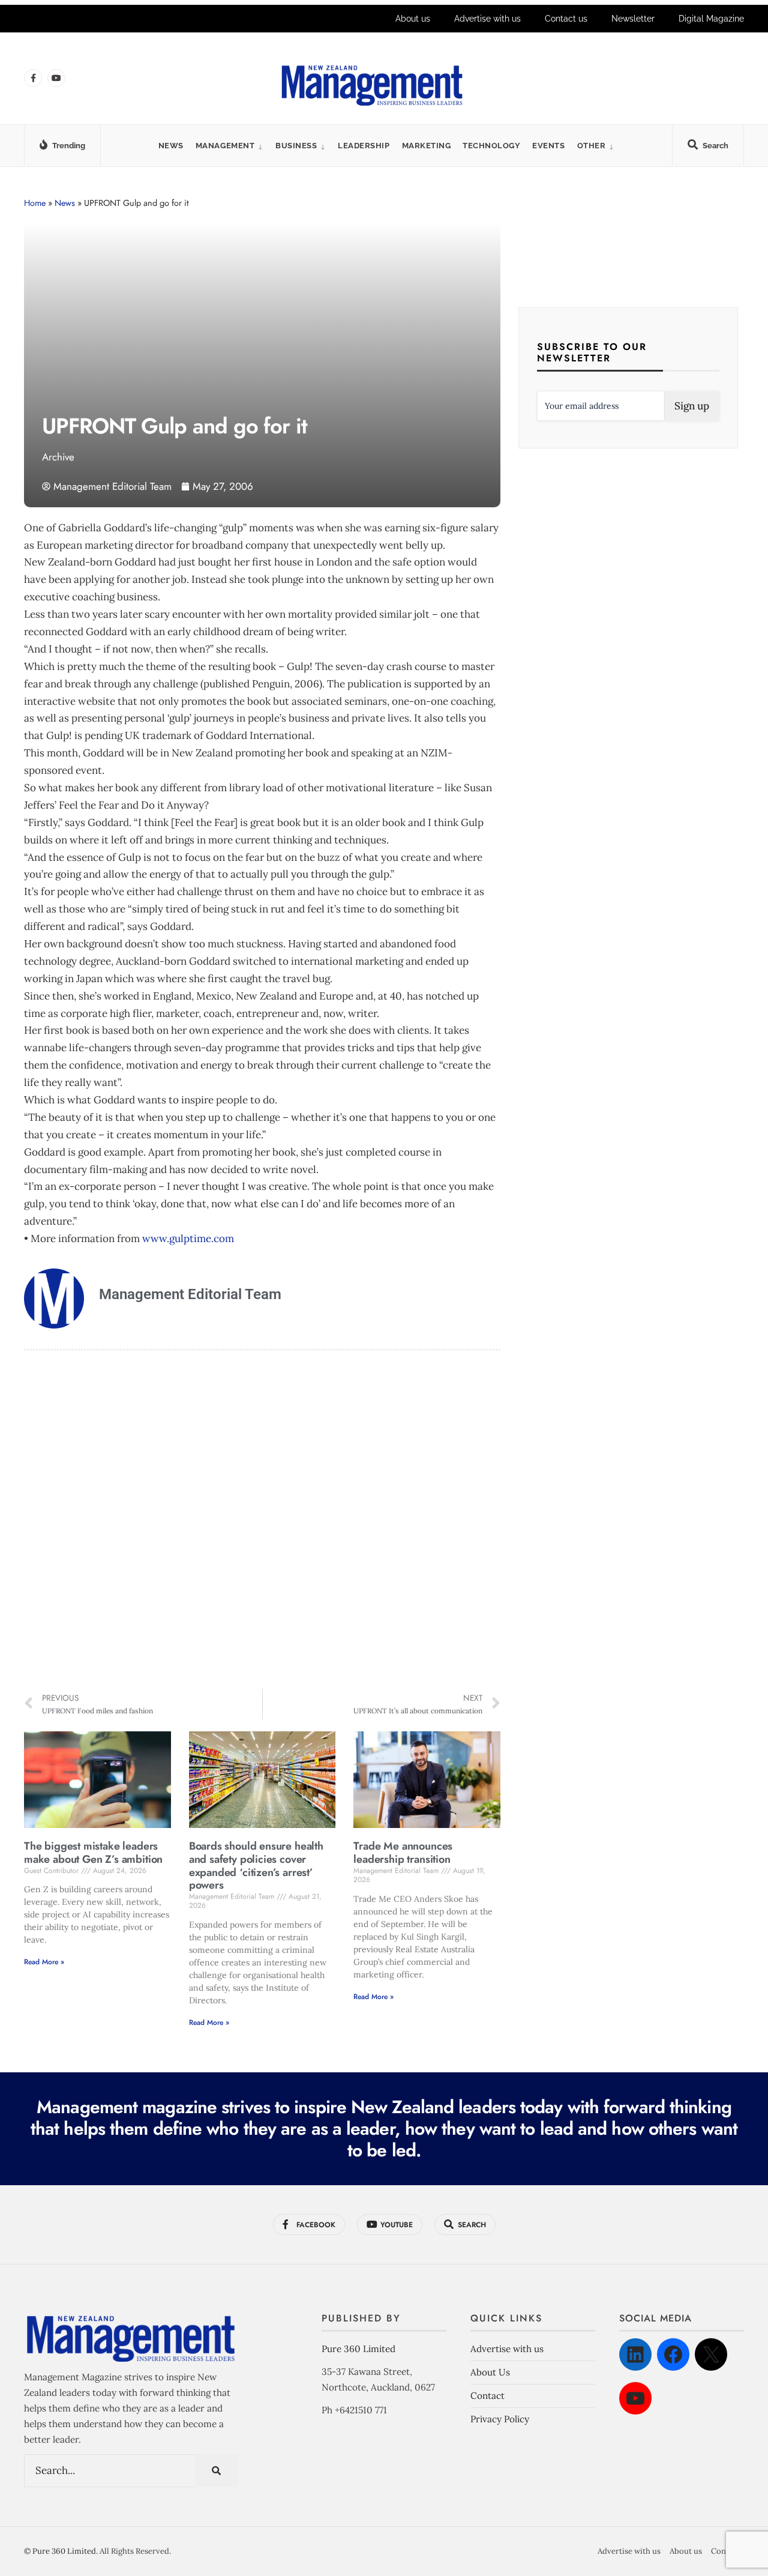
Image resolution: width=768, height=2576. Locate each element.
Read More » (44, 1962)
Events (548, 146)
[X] (711, 2354)
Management (225, 146)
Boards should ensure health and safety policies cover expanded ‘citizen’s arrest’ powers (256, 1866)
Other (592, 146)
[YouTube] (635, 2398)
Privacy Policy (500, 2419)
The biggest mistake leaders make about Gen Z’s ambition (93, 1853)
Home (35, 203)
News (171, 146)
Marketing (427, 146)
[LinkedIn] (635, 2354)
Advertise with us (487, 19)
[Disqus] (262, 1521)
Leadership (364, 146)
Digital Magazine (711, 19)
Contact (487, 2396)
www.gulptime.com (188, 1238)
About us (413, 19)
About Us (490, 2372)
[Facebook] (673, 2354)
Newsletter (633, 19)
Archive (58, 457)
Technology (491, 146)
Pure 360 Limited (358, 2349)
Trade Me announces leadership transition (403, 1853)
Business (296, 146)
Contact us (566, 19)
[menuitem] (229, 146)
